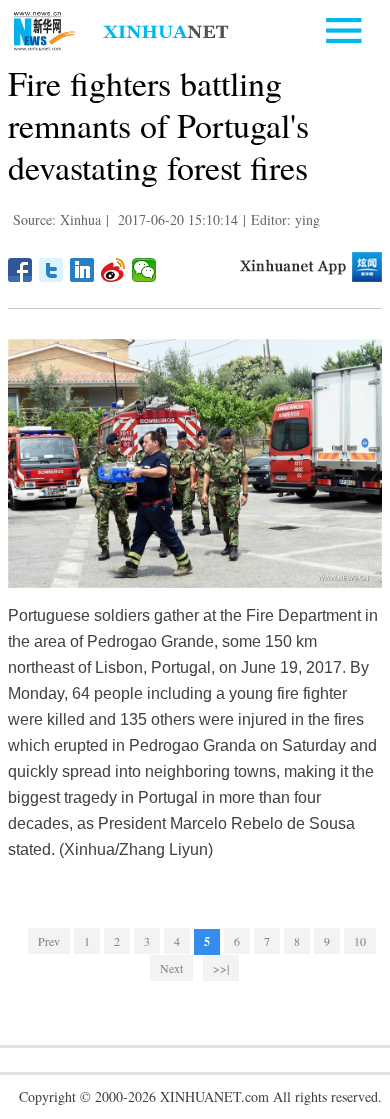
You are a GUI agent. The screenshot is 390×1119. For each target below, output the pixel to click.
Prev (49, 941)
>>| (221, 968)
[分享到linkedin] (82, 270)
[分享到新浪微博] (113, 270)
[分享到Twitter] (51, 270)
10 (360, 941)
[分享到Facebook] (20, 270)
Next (171, 968)
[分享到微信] (144, 270)
